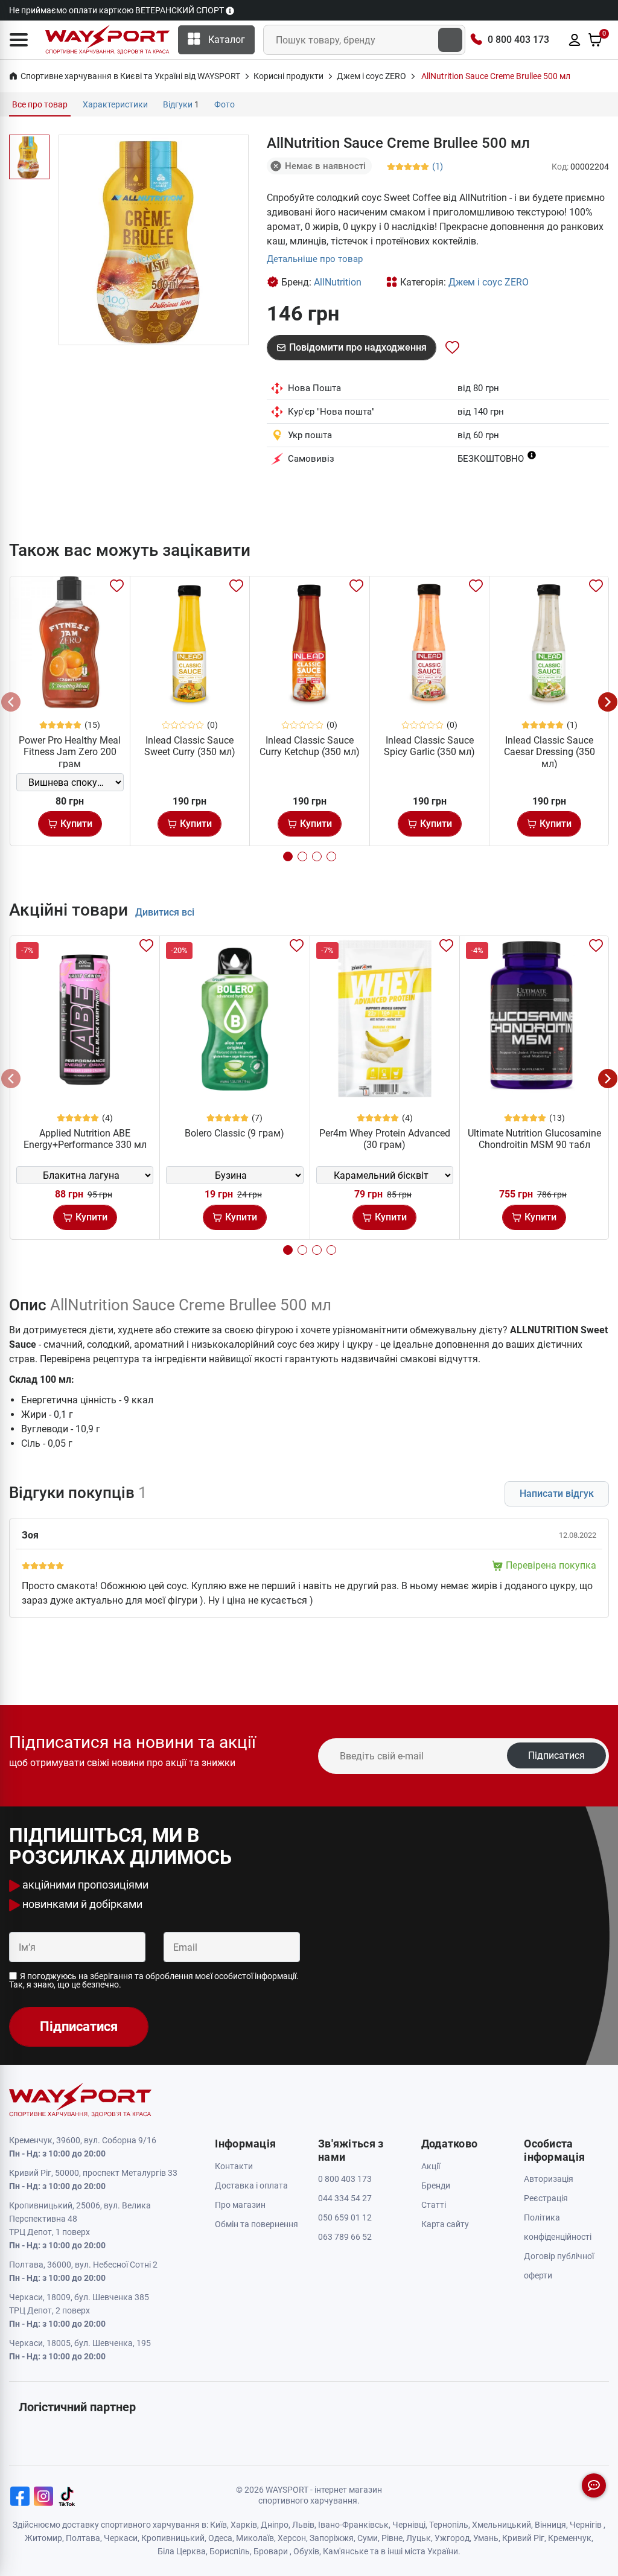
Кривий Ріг (523, 2538)
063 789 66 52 (345, 2237)
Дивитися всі (165, 912)
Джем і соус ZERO (489, 282)
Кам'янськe (346, 2551)
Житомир (43, 2538)
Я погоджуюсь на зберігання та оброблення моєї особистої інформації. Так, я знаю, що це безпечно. (154, 1980)
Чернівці (409, 2525)
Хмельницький (502, 2525)
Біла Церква (182, 2551)
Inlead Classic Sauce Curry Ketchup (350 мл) (310, 746)
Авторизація (549, 2179)
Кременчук (570, 2538)
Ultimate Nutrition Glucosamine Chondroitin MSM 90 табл (534, 1139)
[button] (19, 40)
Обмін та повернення (256, 2224)
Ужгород (452, 2538)
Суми (368, 2538)
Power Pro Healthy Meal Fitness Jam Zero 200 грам (70, 752)
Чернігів (586, 2525)
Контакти (234, 2166)
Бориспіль (230, 2551)
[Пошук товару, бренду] (450, 40)
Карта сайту (445, 2224)
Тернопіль (449, 2525)
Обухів (306, 2551)
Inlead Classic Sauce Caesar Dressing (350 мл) (550, 752)
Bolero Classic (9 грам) (234, 1133)
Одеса (220, 2538)
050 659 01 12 (345, 2217)
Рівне (392, 2538)
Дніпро (275, 2525)
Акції (431, 2166)
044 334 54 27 (345, 2198)
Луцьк (419, 2538)
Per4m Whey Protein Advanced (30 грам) (385, 1139)
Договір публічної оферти (559, 2266)
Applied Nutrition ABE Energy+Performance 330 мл (85, 1139)
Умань (486, 2538)
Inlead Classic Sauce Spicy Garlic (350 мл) (429, 746)
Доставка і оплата (251, 2185)
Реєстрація (546, 2198)
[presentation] (11, 702)
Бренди (436, 2185)
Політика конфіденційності (558, 2227)
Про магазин (240, 2205)
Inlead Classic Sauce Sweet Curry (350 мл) (190, 746)
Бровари (271, 2551)
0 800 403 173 (518, 40)
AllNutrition (338, 282)
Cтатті (434, 2205)
